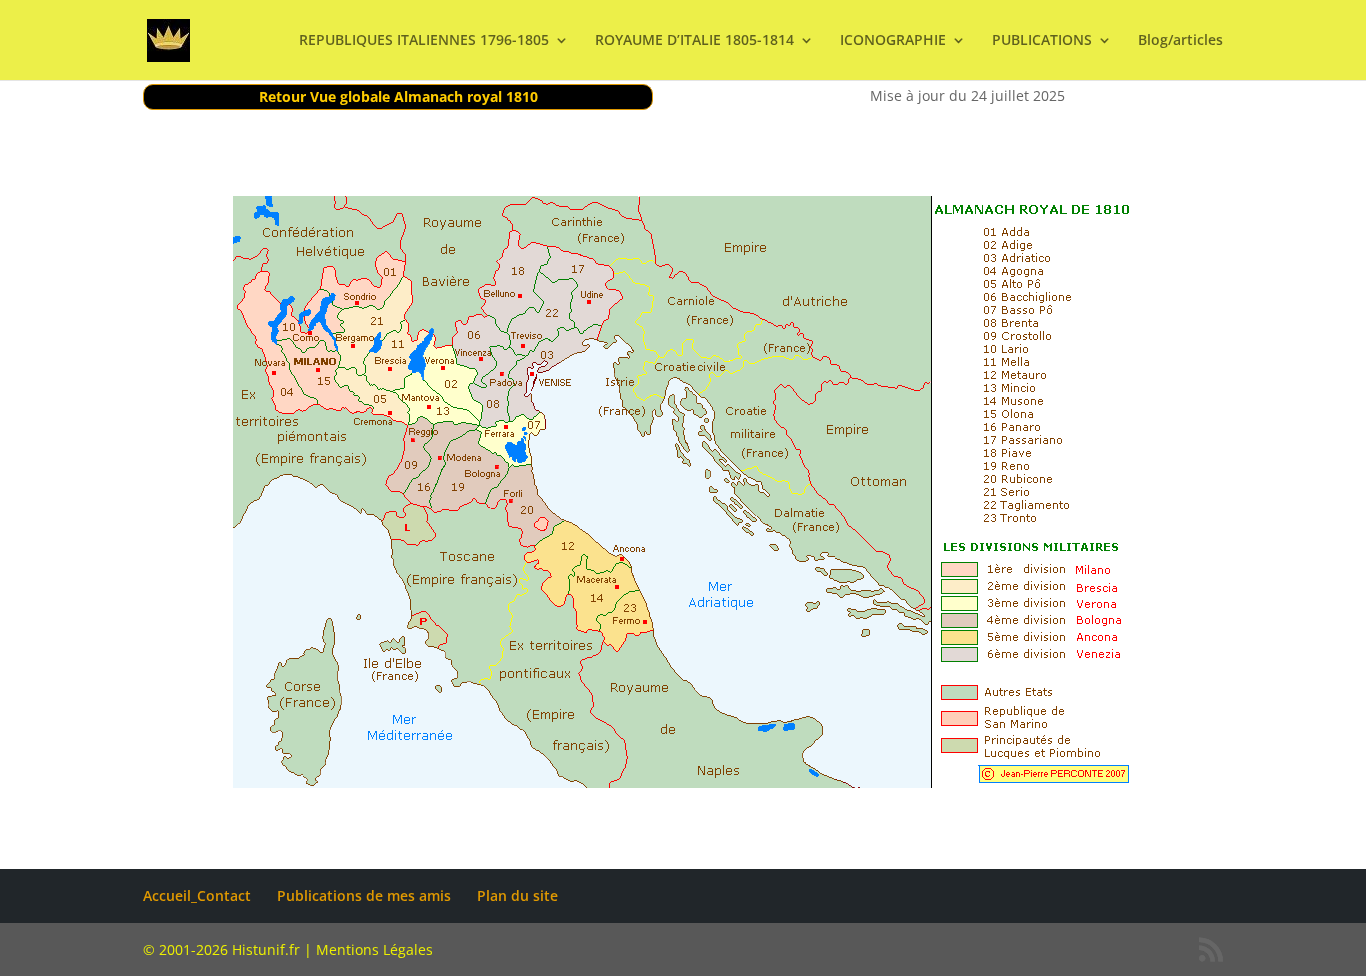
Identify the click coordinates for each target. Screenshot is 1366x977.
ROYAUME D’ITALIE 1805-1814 (694, 41)
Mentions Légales (374, 949)
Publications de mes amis (364, 895)
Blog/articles (1180, 41)
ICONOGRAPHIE (893, 41)
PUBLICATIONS (1042, 41)
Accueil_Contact (197, 895)
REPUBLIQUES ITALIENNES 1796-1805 (424, 41)
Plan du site (517, 895)
